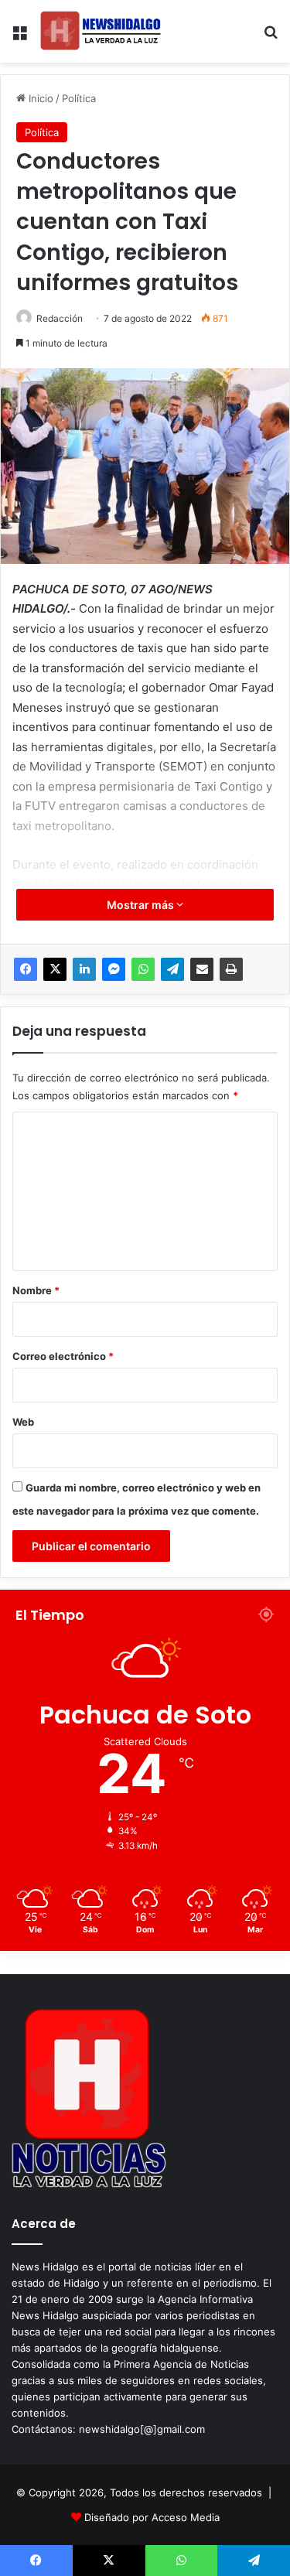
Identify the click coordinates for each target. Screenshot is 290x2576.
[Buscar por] (271, 38)
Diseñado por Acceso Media (152, 2517)
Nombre (36, 1290)
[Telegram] (172, 969)
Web (23, 1422)
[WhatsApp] (143, 969)
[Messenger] (114, 969)
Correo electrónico (63, 1356)
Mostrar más (142, 905)
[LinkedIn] (84, 969)
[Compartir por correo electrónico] (202, 969)
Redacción (60, 318)
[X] (55, 969)
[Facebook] (26, 969)
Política (79, 98)
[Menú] (19, 38)
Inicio (39, 98)
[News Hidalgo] (101, 31)
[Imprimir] (231, 969)
